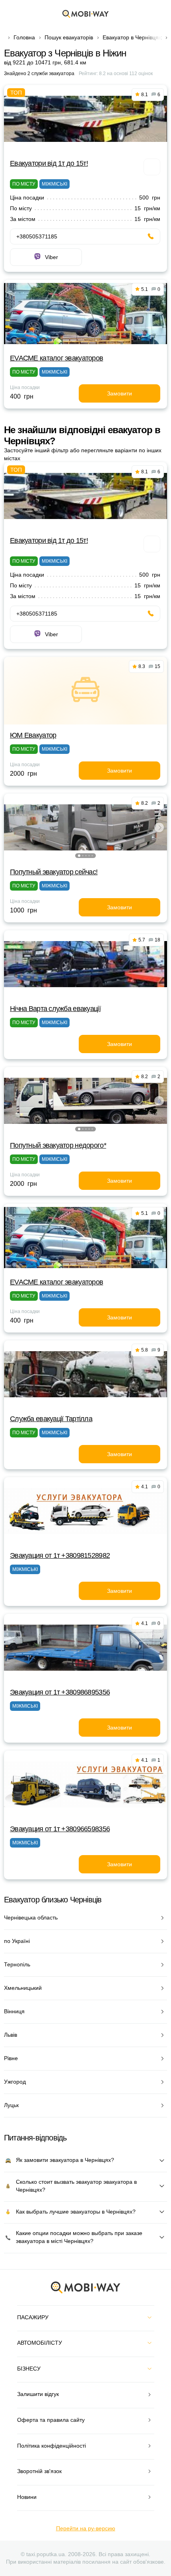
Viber (51, 257)
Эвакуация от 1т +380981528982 (60, 1555)
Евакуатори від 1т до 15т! (49, 163)
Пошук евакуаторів (69, 37)
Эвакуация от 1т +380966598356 (60, 1829)
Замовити (120, 393)
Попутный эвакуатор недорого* (58, 1145)
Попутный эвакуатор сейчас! (54, 872)
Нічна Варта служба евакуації (55, 1009)
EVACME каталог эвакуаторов (56, 358)
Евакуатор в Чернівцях (132, 37)
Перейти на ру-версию (86, 2528)
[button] (79, 856)
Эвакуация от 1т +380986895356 (60, 1692)
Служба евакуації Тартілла (51, 1419)
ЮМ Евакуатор (33, 735)
